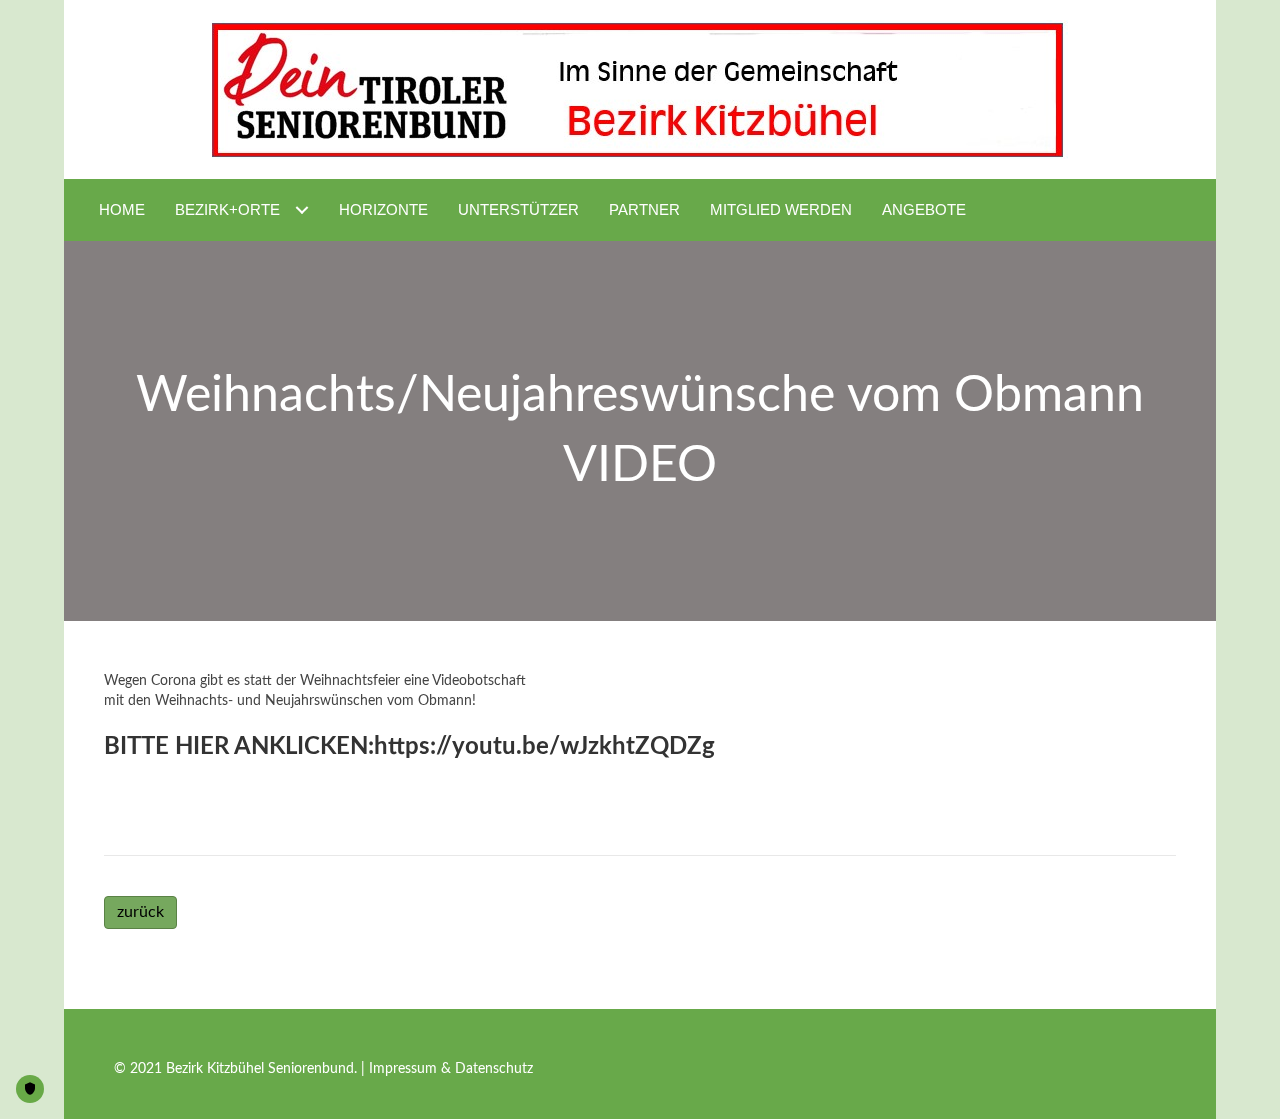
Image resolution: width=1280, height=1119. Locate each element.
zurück (140, 912)
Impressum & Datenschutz (451, 1069)
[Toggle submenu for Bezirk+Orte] (301, 209)
